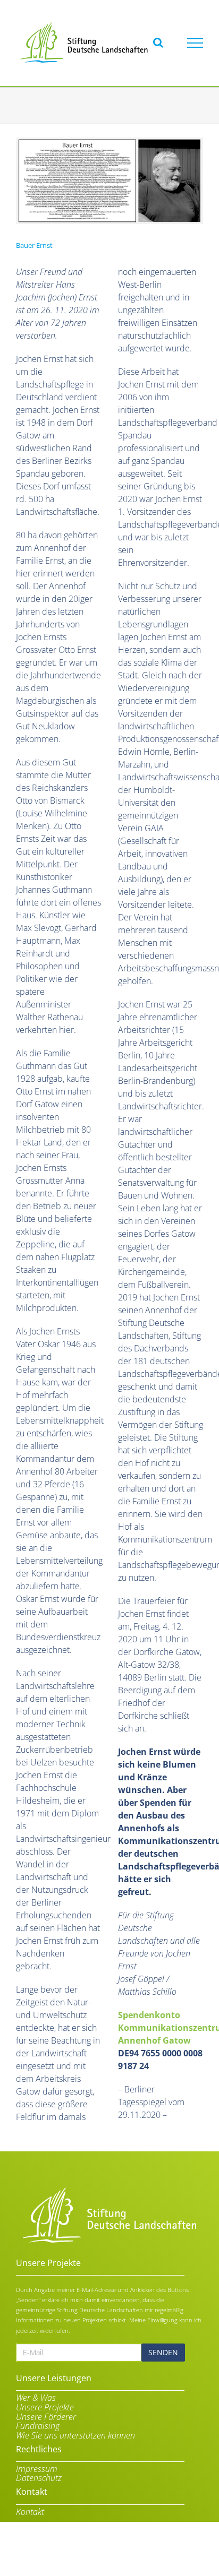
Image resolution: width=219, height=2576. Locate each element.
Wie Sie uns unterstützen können (75, 2436)
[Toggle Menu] (195, 43)
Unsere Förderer (46, 2417)
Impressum (37, 2469)
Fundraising (38, 2426)
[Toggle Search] (158, 42)
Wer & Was (36, 2398)
